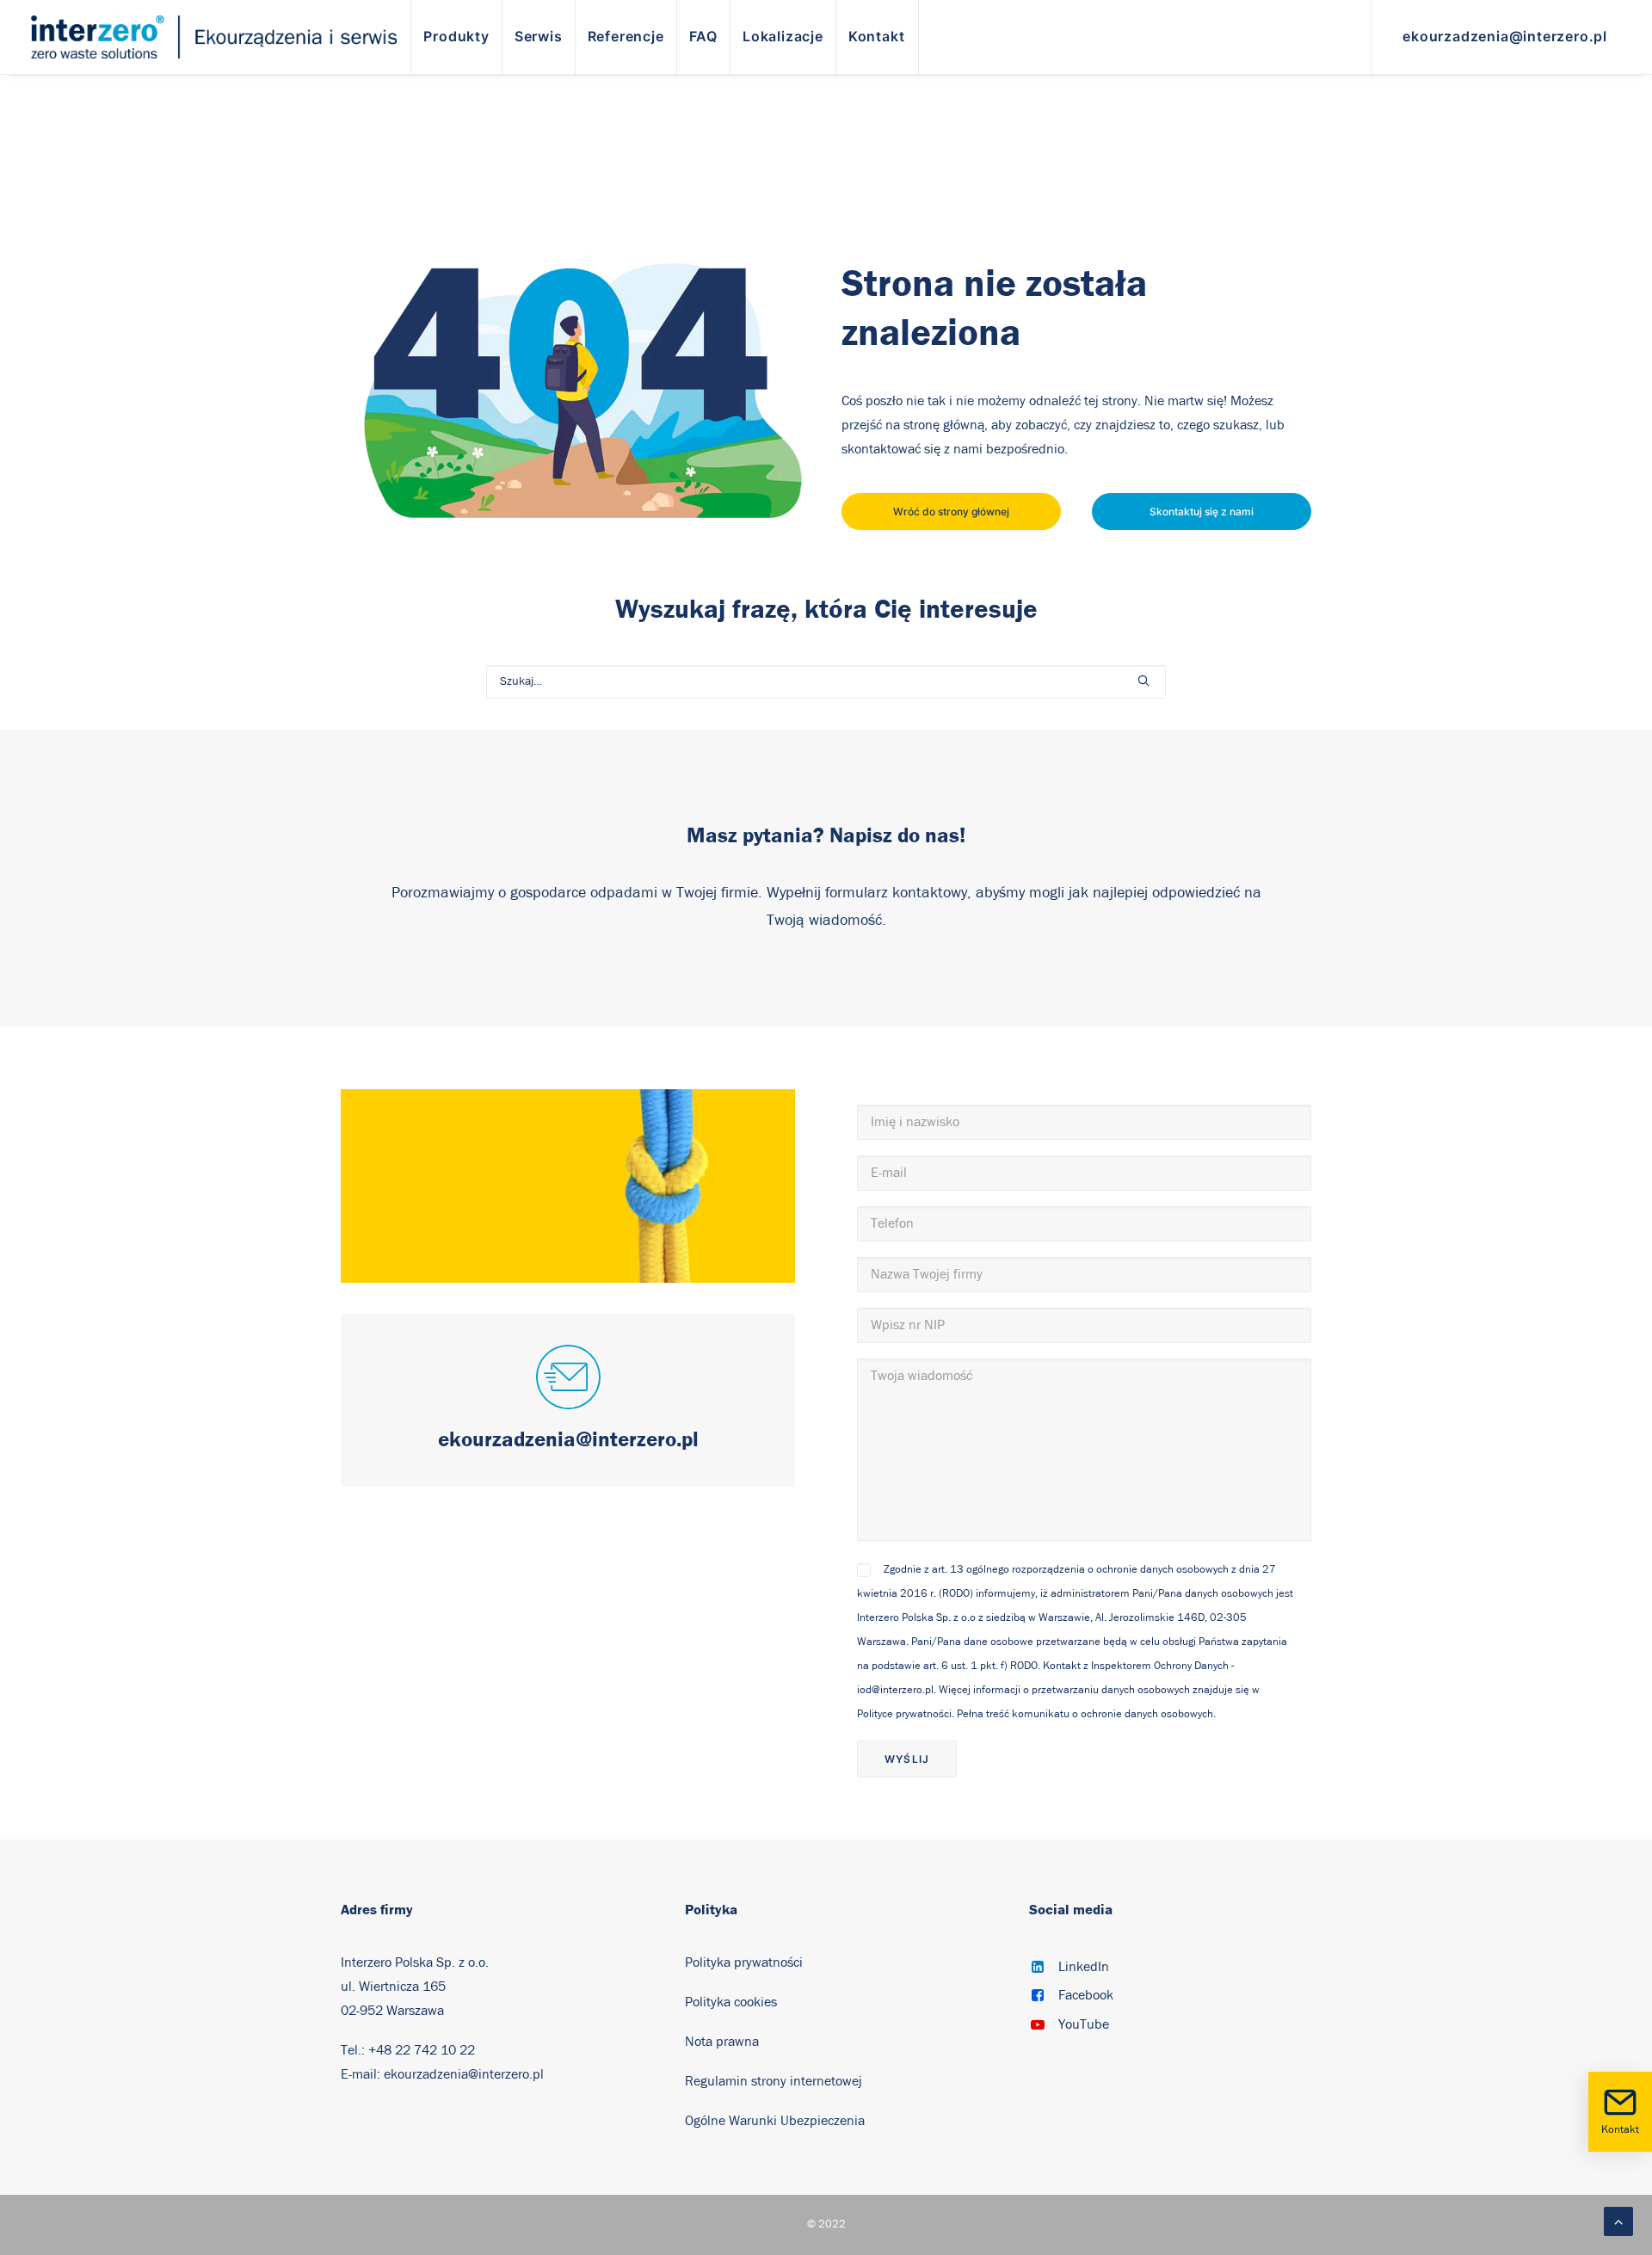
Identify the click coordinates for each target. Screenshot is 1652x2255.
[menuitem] (456, 37)
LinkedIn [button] (1084, 1967)
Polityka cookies (731, 2002)
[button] (1143, 681)
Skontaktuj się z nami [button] (1202, 511)
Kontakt (1620, 2130)
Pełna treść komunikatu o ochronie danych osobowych (1085, 1714)
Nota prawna (722, 2042)
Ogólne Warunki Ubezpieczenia (775, 2121)
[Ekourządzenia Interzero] (214, 37)
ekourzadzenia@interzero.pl (464, 2074)
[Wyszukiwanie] (826, 682)
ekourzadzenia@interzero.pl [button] (568, 1439)
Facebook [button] (1086, 1995)
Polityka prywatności (744, 1962)
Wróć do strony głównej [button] (951, 511)
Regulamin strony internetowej (774, 2081)
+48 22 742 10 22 (422, 2050)
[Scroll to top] (1618, 2221)
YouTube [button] (1084, 2024)
